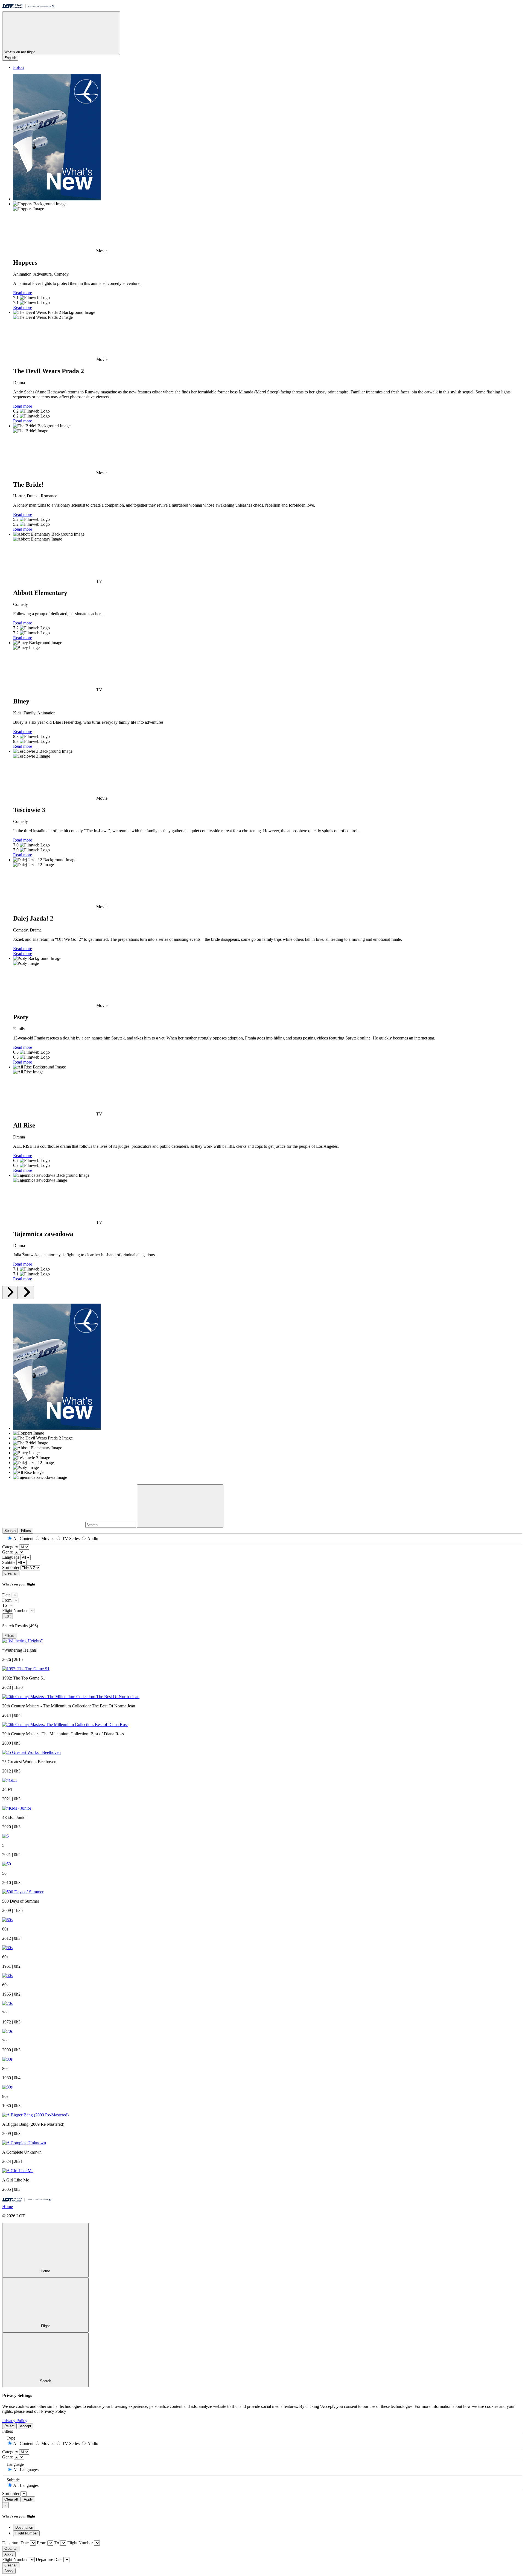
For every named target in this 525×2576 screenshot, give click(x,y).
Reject (9, 2426)
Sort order (11, 1568)
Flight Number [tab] (26, 2533)
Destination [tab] (24, 2527)
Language (11, 1557)
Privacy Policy (15, 2421)
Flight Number (15, 1610)
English (10, 58)
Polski (18, 67)
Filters (26, 1531)
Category (10, 1547)
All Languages (26, 2470)
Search (10, 1531)
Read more (23, 293)
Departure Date (15, 2543)
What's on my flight (20, 52)
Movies (48, 1539)
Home (8, 2206)
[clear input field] (180, 1506)
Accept (26, 2426)
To (5, 1605)
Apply (28, 2499)
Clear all (11, 1573)
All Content (23, 1539)
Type (11, 2438)
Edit (8, 1616)
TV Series (71, 1539)
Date (6, 1595)
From (7, 1600)
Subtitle (9, 1562)
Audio (93, 1539)
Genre (8, 1552)
